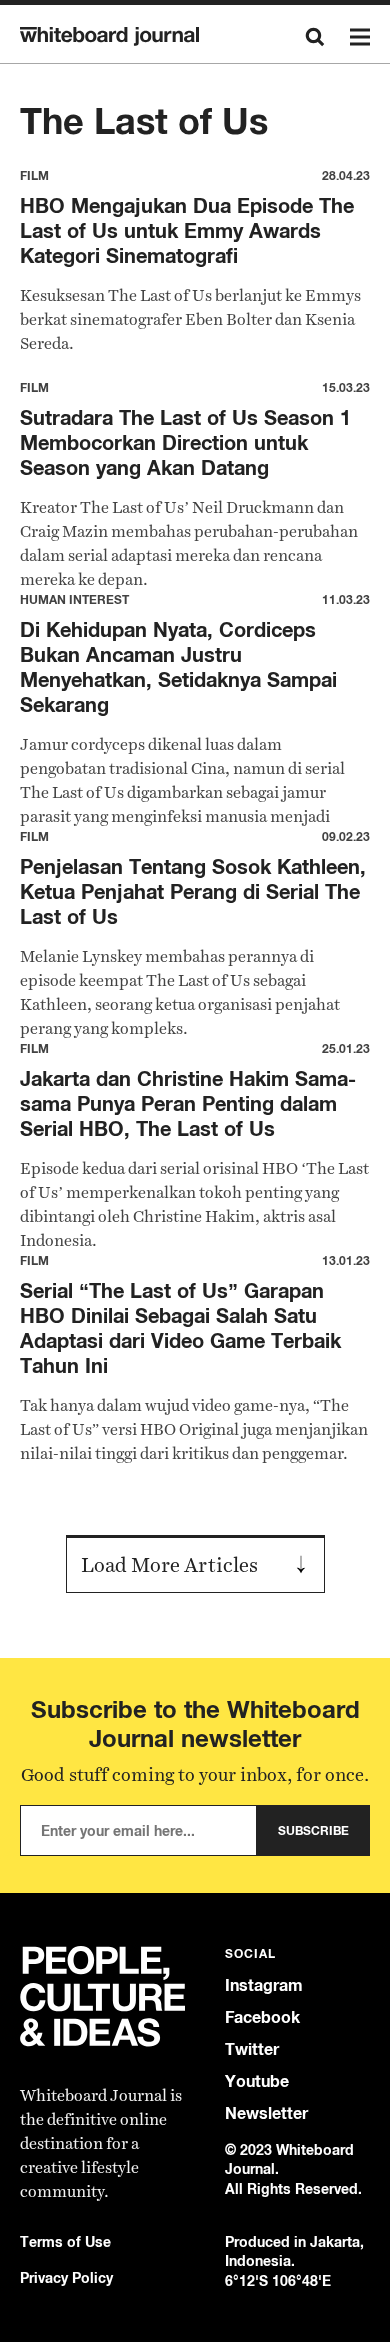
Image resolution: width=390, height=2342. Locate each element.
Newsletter (266, 2113)
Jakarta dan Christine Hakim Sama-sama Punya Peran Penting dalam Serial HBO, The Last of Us (188, 1103)
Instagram (264, 1985)
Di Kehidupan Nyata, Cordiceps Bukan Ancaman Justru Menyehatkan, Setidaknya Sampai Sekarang (178, 667)
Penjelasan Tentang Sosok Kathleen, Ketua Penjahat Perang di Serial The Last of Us (193, 891)
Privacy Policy (66, 2277)
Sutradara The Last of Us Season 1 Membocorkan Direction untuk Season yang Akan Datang (185, 442)
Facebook (262, 2017)
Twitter (252, 2049)
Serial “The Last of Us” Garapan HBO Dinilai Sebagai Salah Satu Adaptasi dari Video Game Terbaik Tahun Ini (180, 1328)
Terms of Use (65, 2241)
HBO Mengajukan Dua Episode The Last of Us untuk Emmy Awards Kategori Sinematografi (187, 230)
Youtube (257, 2081)
